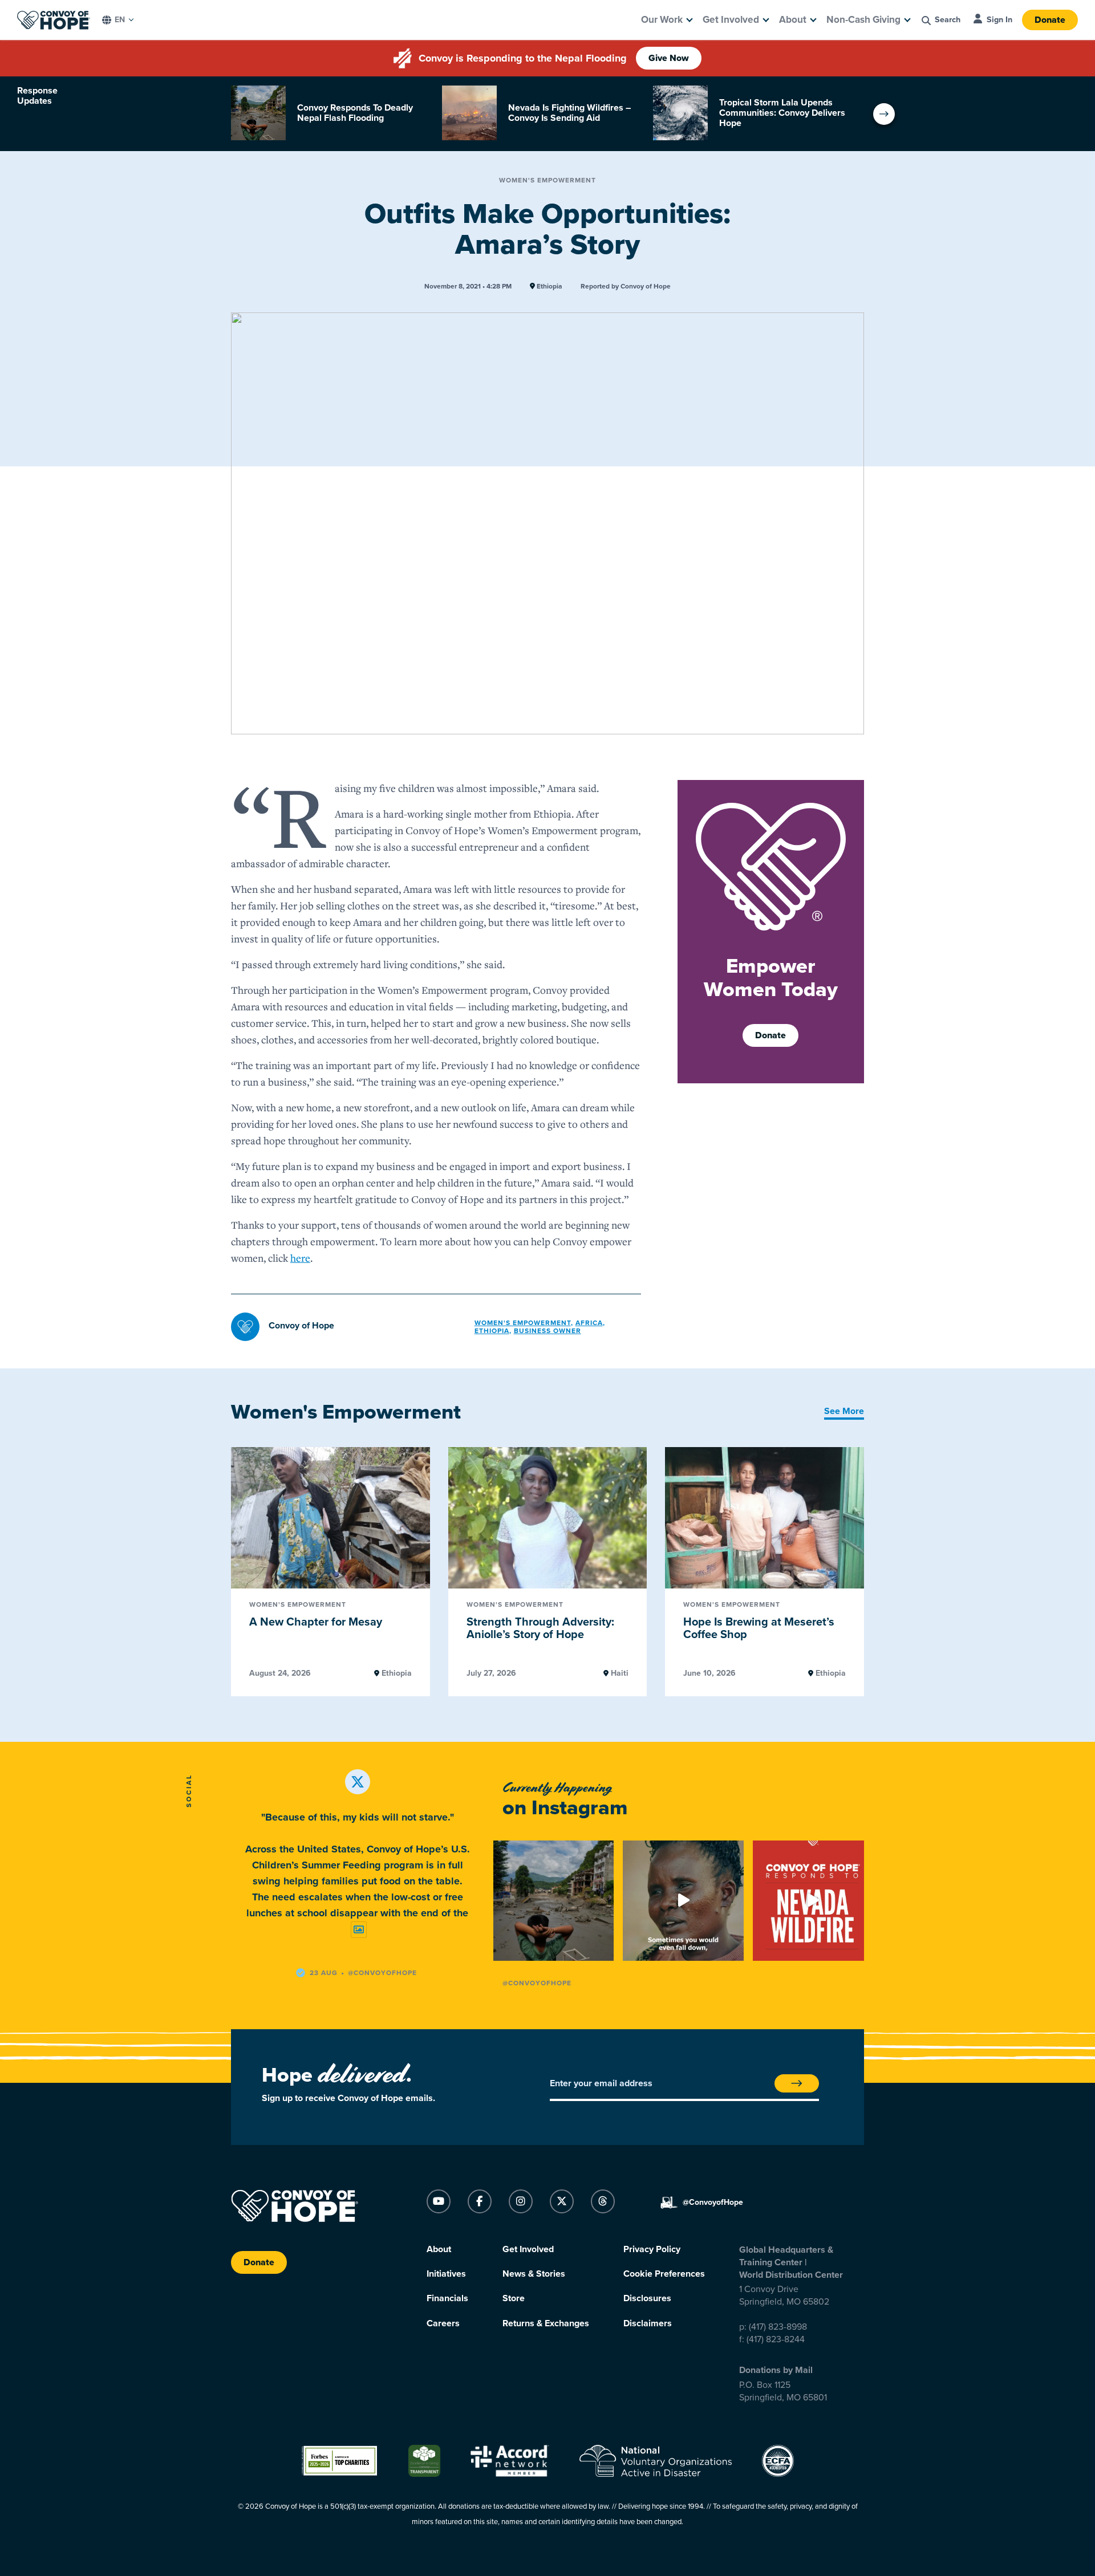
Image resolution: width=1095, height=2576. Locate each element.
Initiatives (446, 2274)
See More (844, 1411)
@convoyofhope (382, 1973)
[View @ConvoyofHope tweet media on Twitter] (359, 1930)
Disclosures (647, 2298)
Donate (1050, 20)
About (793, 20)
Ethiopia (549, 287)
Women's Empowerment (547, 180)
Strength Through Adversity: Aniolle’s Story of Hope (540, 1629)
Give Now (669, 58)
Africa (589, 1323)
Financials (447, 2298)
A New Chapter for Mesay (316, 1622)
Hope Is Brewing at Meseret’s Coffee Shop (759, 1629)
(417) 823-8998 (778, 2327)
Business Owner (547, 1331)
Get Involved (731, 20)
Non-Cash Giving (863, 20)
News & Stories (534, 2274)
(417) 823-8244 (776, 2339)
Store (514, 2298)
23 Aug (324, 1973)
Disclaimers (648, 2323)
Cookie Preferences (664, 2274)
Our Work (662, 20)
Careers (443, 2323)
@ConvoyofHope (537, 1983)
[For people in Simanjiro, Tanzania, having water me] (683, 1901)
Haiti (619, 1673)
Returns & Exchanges (546, 2323)
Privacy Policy (652, 2249)
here (300, 1258)
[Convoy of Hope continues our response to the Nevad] (813, 1901)
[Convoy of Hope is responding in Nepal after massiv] (553, 1901)
